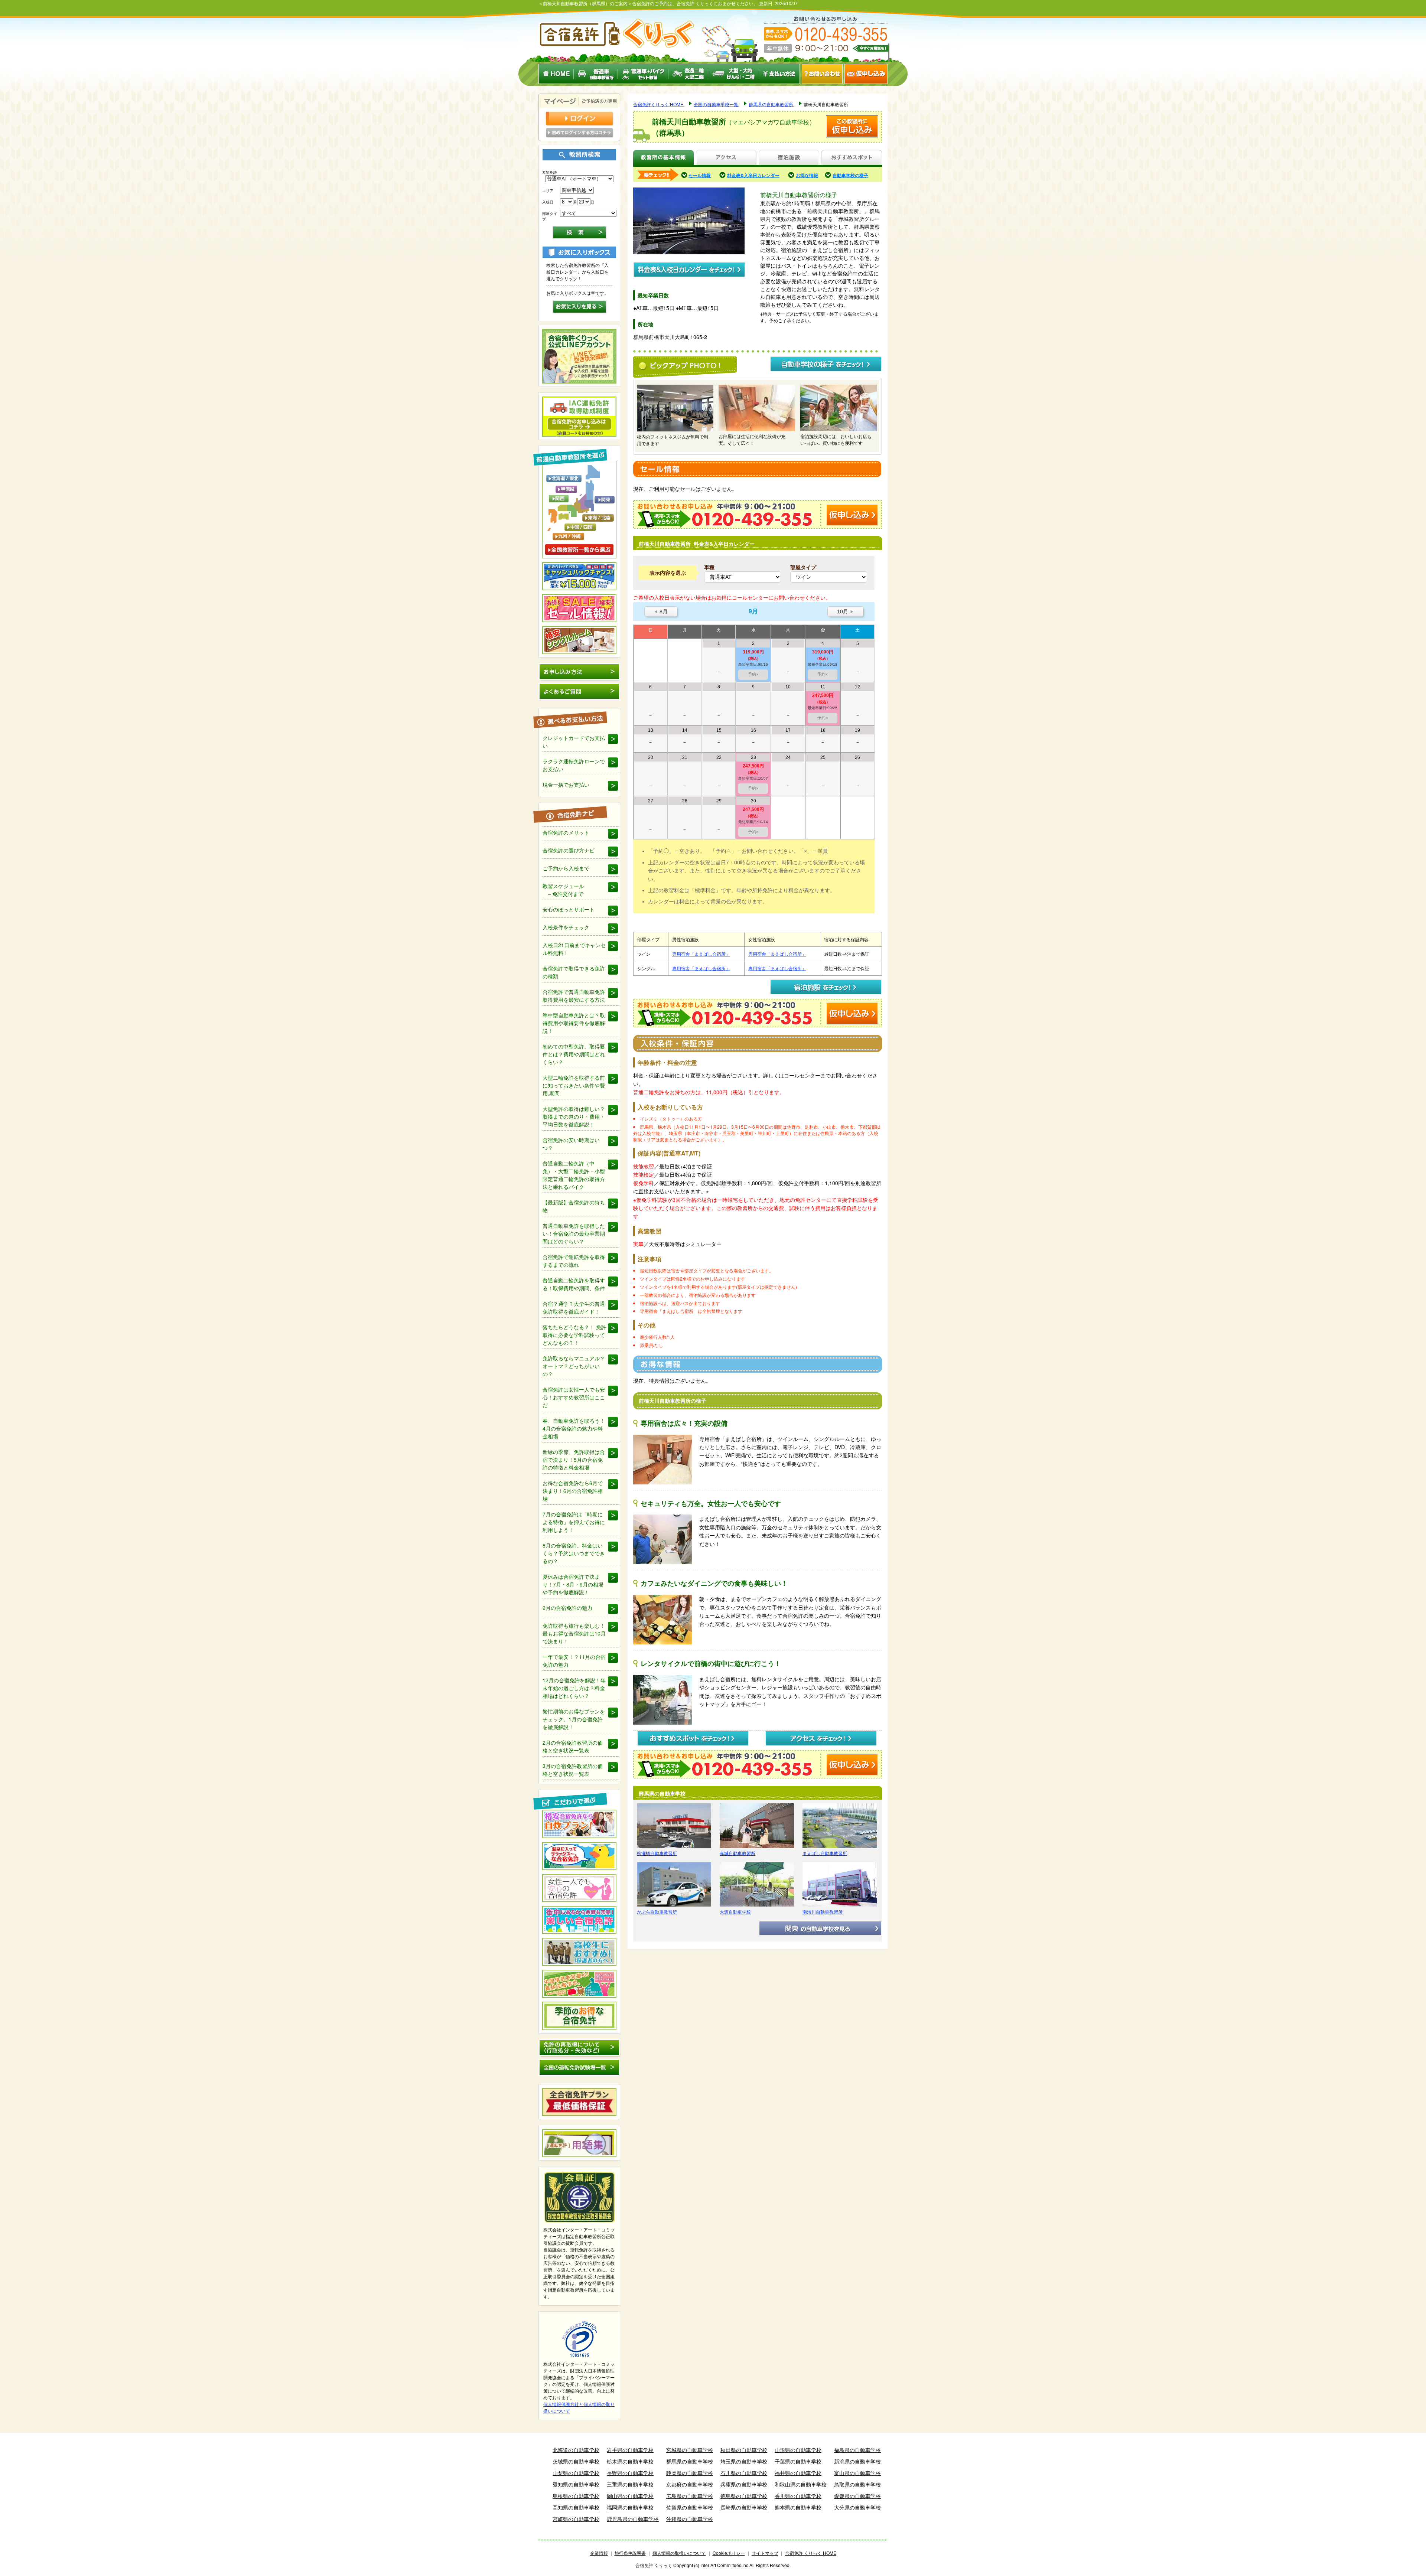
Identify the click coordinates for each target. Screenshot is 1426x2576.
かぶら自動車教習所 (657, 1912)
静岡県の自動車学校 (690, 2473)
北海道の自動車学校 (576, 2450)
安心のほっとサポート (569, 909)
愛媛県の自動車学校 (857, 2496)
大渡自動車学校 (735, 1912)
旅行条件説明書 (630, 2553)
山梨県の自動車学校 (576, 2473)
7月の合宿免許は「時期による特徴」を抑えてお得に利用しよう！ (574, 1522)
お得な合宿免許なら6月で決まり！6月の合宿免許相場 (573, 1491)
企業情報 (599, 2553)
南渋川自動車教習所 (823, 1912)
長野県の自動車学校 (630, 2473)
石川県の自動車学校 (744, 2473)
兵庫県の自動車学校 (744, 2484)
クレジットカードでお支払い (574, 742)
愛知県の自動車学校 (576, 2484)
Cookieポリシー (729, 2553)
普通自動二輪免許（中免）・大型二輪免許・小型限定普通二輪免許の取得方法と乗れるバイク (574, 1175)
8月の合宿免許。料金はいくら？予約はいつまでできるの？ (574, 1553)
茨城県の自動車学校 (576, 2461)
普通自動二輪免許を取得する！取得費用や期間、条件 (574, 1284)
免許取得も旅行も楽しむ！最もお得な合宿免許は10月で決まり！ (574, 1633)
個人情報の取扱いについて (679, 2553)
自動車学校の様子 (850, 175)
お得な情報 (807, 175)
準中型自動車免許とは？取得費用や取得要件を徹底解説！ (574, 1023)
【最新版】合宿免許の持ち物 (574, 1206)
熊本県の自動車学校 (798, 2507)
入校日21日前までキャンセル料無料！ (574, 949)
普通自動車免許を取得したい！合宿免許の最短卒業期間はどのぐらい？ (574, 1233)
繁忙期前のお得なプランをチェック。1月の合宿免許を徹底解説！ (574, 1719)
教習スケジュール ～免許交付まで (563, 890)
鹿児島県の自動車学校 (633, 2519)
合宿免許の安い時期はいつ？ (571, 1144)
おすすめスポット (852, 158)
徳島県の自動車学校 (744, 2496)
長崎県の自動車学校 (744, 2507)
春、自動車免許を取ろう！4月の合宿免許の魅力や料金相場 (574, 1428)
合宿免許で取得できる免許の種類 (574, 972)
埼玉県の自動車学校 (744, 2461)
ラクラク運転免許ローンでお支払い (574, 765)
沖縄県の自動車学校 (690, 2519)
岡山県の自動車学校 (630, 2496)
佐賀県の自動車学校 (690, 2507)
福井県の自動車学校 (798, 2473)
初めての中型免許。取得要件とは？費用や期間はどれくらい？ (574, 1054)
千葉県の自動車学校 (798, 2461)
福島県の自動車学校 (857, 2450)
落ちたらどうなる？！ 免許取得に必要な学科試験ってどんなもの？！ (574, 1335)
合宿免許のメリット (566, 832)
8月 (661, 612)
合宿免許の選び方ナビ (569, 850)
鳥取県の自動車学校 (857, 2484)
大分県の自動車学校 (857, 2507)
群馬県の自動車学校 (690, 2461)
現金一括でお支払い (566, 785)
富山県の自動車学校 (857, 2473)
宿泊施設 (789, 158)
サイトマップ (765, 2553)
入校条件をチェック (566, 927)
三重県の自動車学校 (630, 2484)
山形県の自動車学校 (798, 2450)
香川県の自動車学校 (798, 2496)
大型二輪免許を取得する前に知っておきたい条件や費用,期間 (574, 1085)
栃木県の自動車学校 (630, 2461)
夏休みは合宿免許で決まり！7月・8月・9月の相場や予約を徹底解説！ (573, 1584)
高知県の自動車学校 (576, 2507)
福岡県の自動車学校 (630, 2507)
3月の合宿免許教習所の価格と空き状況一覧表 (573, 1770)
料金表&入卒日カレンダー (753, 175)
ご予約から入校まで (566, 868)
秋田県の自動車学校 (744, 2450)
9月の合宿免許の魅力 (567, 1608)
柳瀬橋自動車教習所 (657, 1853)
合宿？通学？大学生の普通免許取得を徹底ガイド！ (574, 1307)
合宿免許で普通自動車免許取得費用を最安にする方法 (574, 996)
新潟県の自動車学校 (857, 2461)
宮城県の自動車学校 (690, 2450)
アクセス (726, 158)
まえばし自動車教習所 (825, 1853)
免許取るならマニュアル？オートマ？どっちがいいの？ (574, 1366)
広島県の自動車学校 (690, 2496)
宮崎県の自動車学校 (576, 2519)
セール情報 (700, 175)
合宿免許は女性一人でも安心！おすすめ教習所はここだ (574, 1397)
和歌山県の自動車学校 (801, 2484)
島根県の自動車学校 (576, 2496)
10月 (845, 612)
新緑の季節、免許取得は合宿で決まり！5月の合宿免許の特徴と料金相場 (574, 1460)
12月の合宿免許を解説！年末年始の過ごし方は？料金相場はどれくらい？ (574, 1688)
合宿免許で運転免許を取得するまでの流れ (574, 1261)
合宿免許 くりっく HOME (811, 2553)
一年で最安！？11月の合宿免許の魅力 (574, 1661)
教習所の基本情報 (663, 158)
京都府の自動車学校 (690, 2484)
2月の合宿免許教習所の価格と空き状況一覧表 (573, 1746)
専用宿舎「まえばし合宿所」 (701, 954)
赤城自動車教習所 (738, 1853)
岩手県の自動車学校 (630, 2450)
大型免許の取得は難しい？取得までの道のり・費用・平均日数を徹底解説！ (574, 1116)
